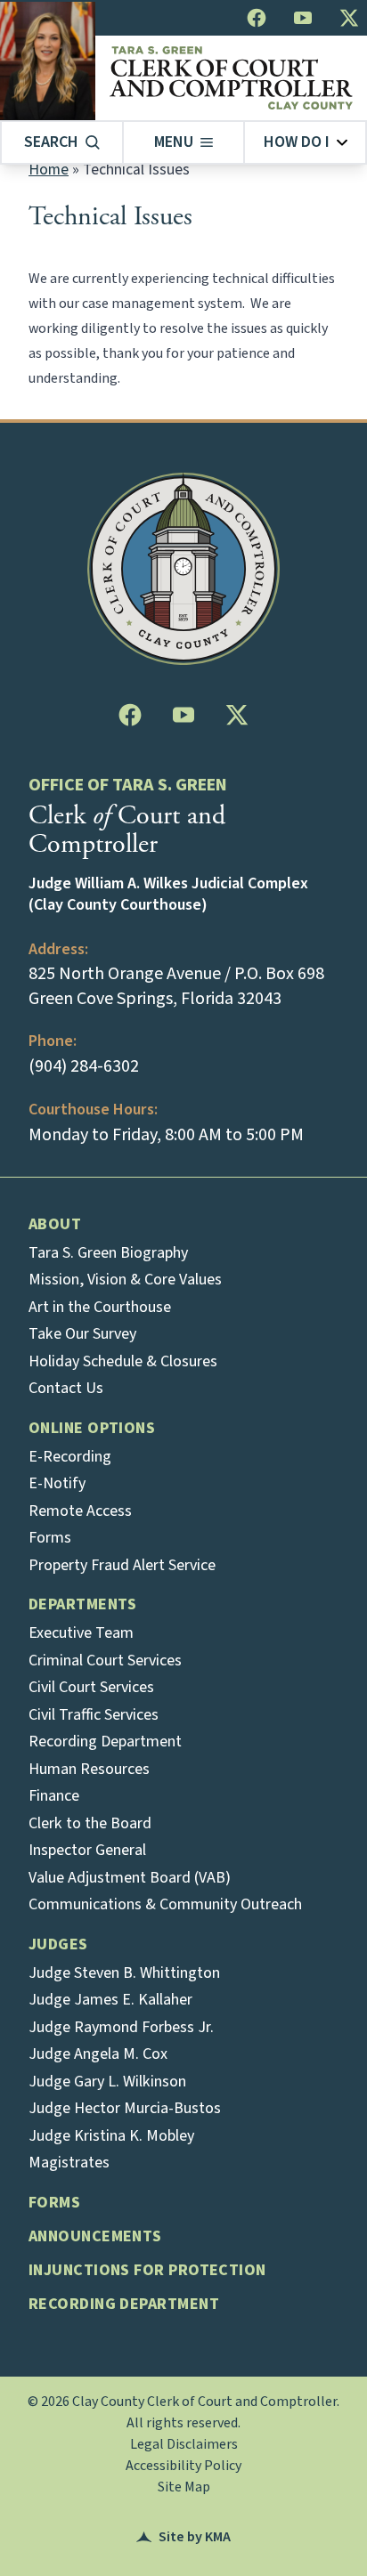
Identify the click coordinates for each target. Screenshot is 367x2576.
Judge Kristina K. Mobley (111, 2136)
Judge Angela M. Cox (98, 2054)
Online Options (92, 1428)
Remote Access (80, 1511)
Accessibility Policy (183, 2466)
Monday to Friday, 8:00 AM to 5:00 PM (166, 1135)
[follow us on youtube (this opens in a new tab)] (303, 18)
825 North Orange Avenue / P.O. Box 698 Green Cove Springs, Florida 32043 (176, 986)
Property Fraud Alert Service (122, 1565)
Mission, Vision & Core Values (125, 1280)
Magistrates (69, 2163)
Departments (83, 1604)
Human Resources (89, 1769)
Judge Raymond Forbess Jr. (121, 2027)
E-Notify (57, 1483)
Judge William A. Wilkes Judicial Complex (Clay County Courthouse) (168, 895)
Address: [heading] (58, 949)
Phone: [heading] (53, 1041)
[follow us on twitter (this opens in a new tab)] (349, 18)
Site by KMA (183, 2537)
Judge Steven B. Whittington (124, 1973)
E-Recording (70, 1457)
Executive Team (81, 1633)
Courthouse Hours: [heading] (93, 1110)
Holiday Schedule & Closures (123, 1361)
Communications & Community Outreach (165, 1904)
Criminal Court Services (105, 1661)
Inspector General (87, 1850)
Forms (50, 1538)
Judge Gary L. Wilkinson (107, 2082)
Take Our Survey (82, 1334)
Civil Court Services (91, 1687)
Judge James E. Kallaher (110, 2000)
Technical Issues (110, 217)
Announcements (95, 2236)
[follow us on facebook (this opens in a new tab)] (257, 18)
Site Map (184, 2487)
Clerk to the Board (90, 1823)
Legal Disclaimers (184, 2444)
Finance (54, 1796)
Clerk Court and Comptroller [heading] (127, 830)
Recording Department (105, 1742)
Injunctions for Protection (147, 2270)
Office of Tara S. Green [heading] (128, 785)
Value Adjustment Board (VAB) (130, 1878)
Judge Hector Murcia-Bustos (125, 2108)
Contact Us (66, 1388)
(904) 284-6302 (84, 1066)
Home (49, 170)
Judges (58, 1944)
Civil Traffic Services (94, 1715)
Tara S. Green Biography (108, 1253)
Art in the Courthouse (100, 1307)
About (55, 1224)
